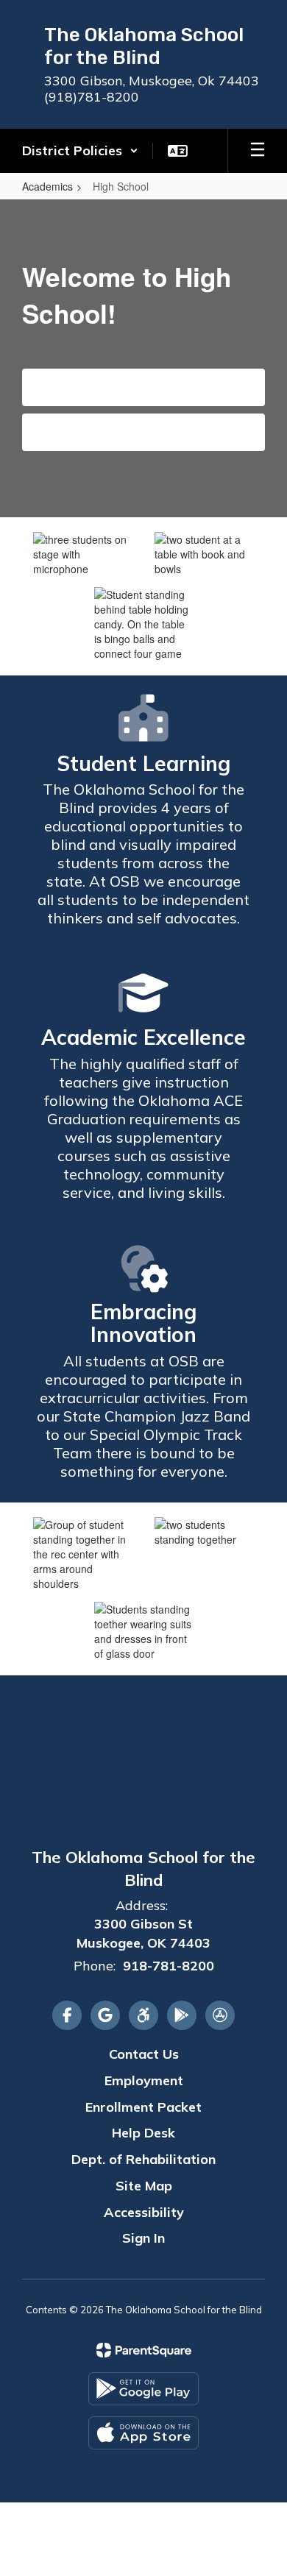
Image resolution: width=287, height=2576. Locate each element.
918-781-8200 (169, 1966)
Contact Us (144, 432)
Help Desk (143, 2133)
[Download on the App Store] (143, 2433)
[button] (80, 151)
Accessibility (144, 2212)
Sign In (143, 2238)
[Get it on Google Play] (143, 2389)
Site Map (144, 2186)
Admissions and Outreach (144, 387)
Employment (144, 2080)
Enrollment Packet (143, 2107)
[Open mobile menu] (258, 151)
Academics (47, 186)
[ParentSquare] (144, 2350)
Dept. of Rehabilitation (143, 2159)
